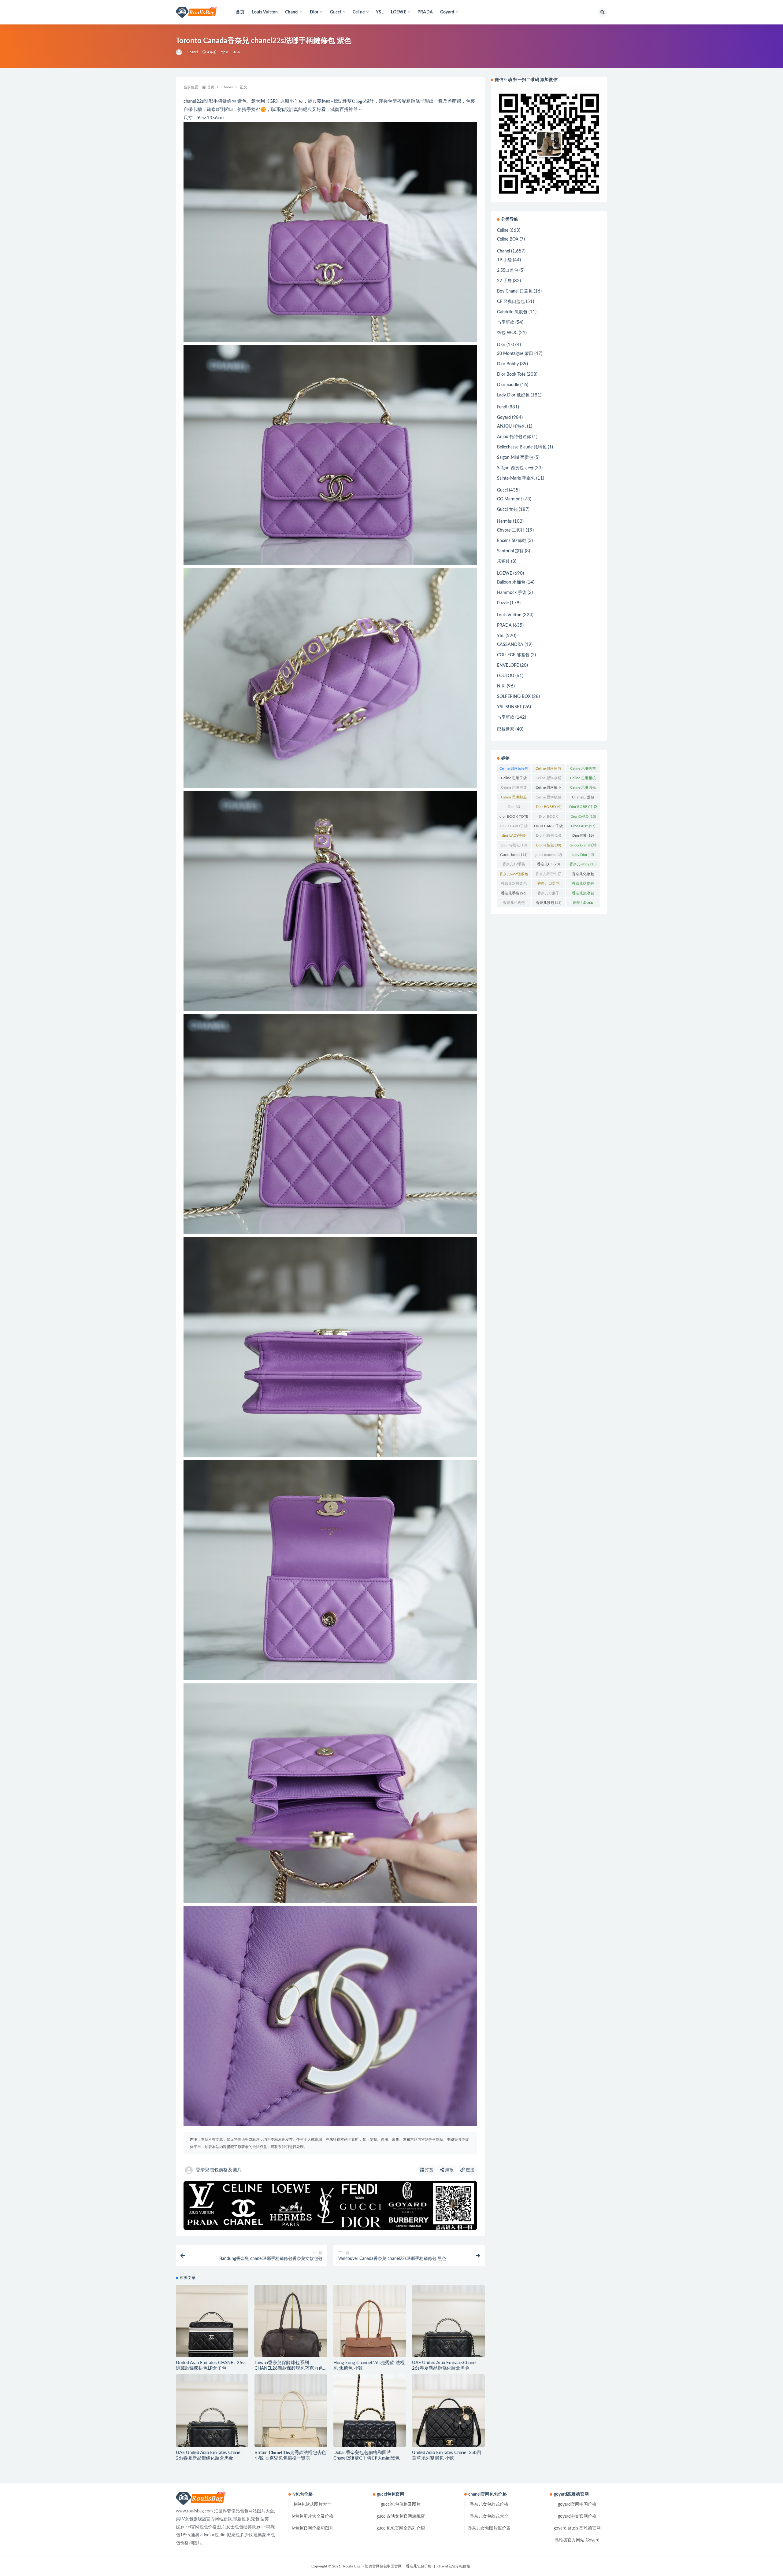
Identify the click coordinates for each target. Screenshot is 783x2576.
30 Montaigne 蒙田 (515, 354)
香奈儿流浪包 (583, 894)
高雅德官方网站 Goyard (577, 2540)
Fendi (502, 407)
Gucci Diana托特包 (583, 846)
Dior (501, 345)
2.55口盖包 (508, 271)
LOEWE (505, 573)
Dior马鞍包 (548, 845)
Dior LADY (583, 826)
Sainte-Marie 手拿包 (516, 478)
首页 (240, 12)
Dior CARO (583, 816)
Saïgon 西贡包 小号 (515, 468)
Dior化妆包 (548, 835)
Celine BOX (508, 239)
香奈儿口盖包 (548, 885)
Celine (503, 230)
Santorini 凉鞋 (510, 551)
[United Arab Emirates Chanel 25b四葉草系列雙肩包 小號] (448, 2410)
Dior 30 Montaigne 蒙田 (514, 808)
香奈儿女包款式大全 (489, 2516)
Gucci (502, 490)
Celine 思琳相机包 (583, 779)
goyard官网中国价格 (577, 2504)
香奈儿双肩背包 (514, 885)
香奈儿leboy (583, 864)
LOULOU (506, 676)
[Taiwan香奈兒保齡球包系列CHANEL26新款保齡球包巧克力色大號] (291, 2321)
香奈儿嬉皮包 (583, 885)
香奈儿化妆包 (583, 875)
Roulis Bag (352, 2566)
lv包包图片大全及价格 (313, 2516)
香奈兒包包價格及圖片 (219, 2170)
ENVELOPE (508, 665)
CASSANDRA (510, 645)
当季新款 (506, 322)
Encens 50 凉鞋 (512, 541)
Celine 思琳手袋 (514, 779)
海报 (449, 2170)
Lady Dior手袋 (583, 856)
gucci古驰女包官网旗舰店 (401, 2516)
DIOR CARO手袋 (514, 827)
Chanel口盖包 (583, 798)
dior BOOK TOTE (514, 818)
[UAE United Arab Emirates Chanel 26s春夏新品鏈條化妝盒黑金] (212, 2410)
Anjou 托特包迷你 (514, 437)
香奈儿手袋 (514, 893)
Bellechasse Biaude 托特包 (522, 447)
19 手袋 (504, 260)
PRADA (425, 12)
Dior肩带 (583, 835)
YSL (380, 12)
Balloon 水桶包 (511, 582)
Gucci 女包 (507, 510)
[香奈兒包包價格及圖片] (179, 52)
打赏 (429, 2170)
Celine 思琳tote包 (514, 770)
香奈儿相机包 (514, 904)
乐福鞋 (503, 562)
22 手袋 (504, 281)
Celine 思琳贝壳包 (583, 789)
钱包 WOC (507, 333)
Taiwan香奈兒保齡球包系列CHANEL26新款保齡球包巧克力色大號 (289, 2368)
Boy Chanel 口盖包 (515, 291)
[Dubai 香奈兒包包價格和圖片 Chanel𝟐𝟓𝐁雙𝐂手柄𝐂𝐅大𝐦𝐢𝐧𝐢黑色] (370, 2410)
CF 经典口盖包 (511, 302)
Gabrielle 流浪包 (512, 312)
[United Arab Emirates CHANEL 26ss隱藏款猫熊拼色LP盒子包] (212, 2321)
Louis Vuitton (265, 12)
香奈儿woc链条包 (514, 875)
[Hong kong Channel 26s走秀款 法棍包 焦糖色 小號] (370, 2321)
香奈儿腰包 (549, 903)
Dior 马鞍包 (514, 845)
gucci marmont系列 (549, 856)
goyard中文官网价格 (577, 2516)
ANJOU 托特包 (511, 426)
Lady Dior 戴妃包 (513, 395)
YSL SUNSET (509, 707)
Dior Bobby (508, 364)
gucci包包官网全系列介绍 (401, 2528)
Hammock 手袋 (512, 593)
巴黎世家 (506, 729)
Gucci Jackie (514, 855)
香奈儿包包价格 (419, 2566)
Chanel (193, 52)
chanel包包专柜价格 (454, 2566)
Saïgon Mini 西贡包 (515, 458)
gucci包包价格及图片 (401, 2504)
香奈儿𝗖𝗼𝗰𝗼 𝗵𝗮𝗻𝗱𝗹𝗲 (583, 904)
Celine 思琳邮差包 (514, 798)
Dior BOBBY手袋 (583, 808)
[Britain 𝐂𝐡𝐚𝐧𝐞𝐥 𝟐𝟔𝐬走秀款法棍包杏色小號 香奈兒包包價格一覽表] (291, 2410)
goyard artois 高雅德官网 (577, 2528)
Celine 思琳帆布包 (583, 770)
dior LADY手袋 (514, 837)
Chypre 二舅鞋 (511, 530)
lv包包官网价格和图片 (313, 2528)
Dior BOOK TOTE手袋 (549, 818)
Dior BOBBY (549, 807)
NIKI (501, 686)
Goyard (504, 418)
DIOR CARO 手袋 (548, 827)
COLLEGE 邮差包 (513, 655)
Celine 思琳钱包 (548, 798)
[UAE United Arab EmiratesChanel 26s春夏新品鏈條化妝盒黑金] (448, 2321)
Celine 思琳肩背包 (514, 789)
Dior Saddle (508, 385)
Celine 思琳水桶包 (548, 779)
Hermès (504, 521)
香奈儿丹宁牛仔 (548, 875)
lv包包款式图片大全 (313, 2504)
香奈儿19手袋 (514, 865)
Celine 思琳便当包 (548, 770)
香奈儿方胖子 (548, 894)
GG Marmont (510, 499)
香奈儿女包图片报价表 (489, 2528)
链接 (469, 2170)
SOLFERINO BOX (514, 697)
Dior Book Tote (511, 374)
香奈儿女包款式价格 (489, 2504)
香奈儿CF (548, 864)
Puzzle (503, 603)
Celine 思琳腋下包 (548, 789)
